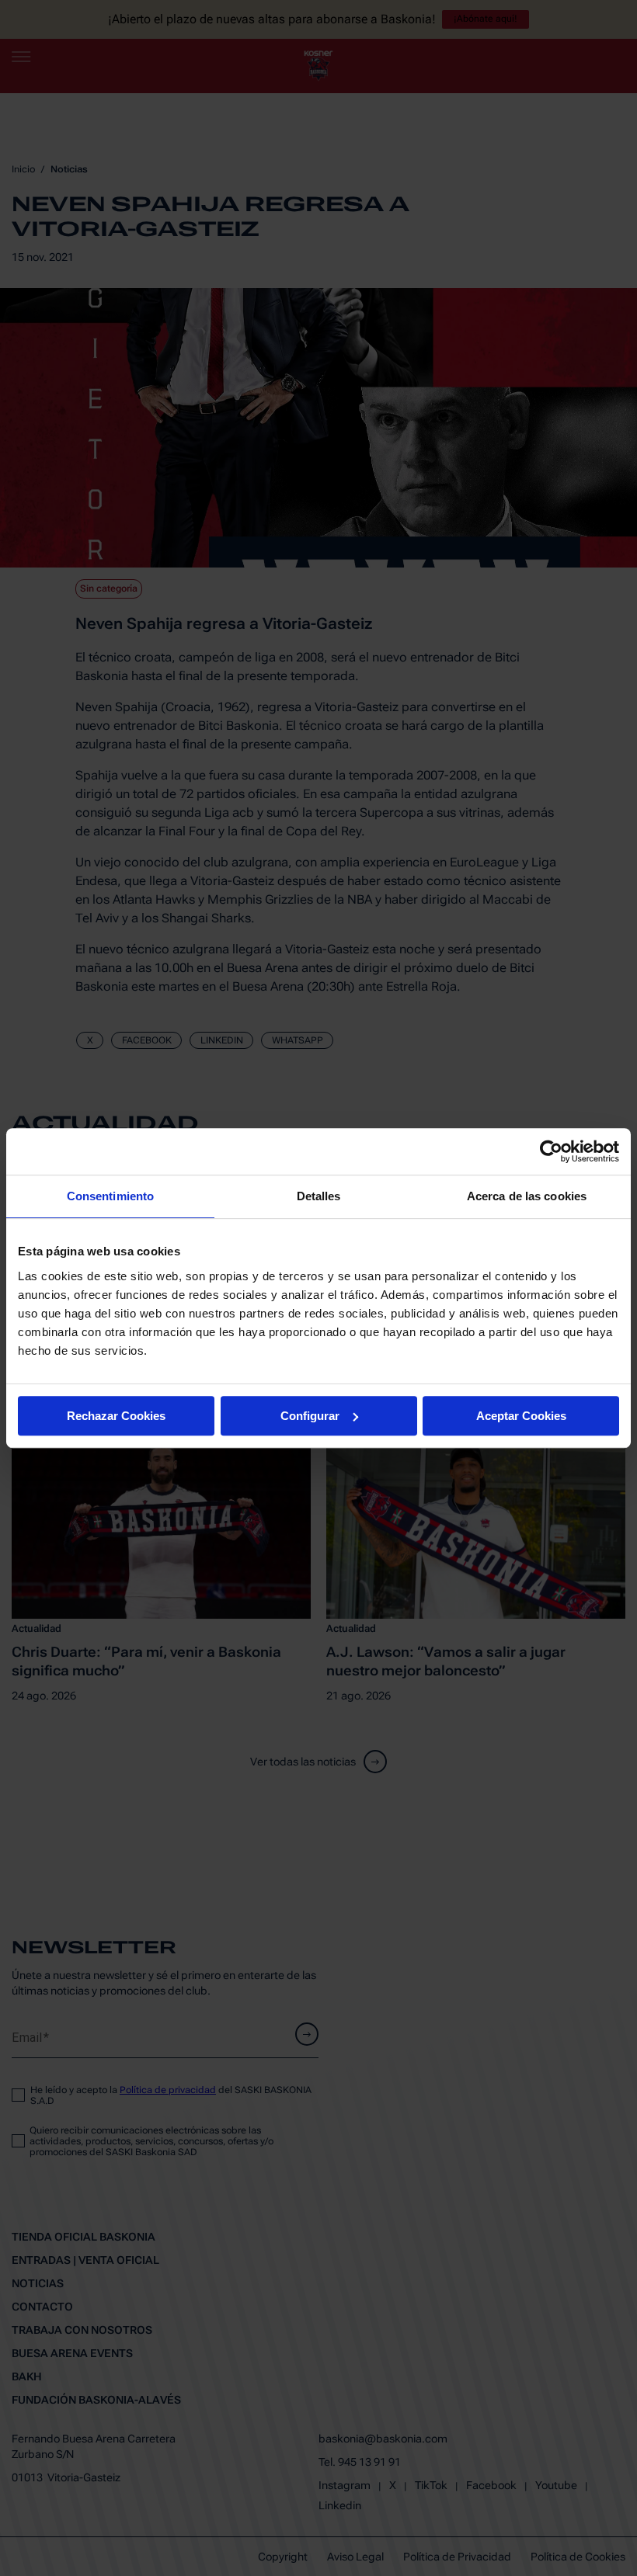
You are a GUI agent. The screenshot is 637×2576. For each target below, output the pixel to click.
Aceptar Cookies (521, 1416)
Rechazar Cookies (116, 1416)
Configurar (310, 1416)
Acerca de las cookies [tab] (527, 1196)
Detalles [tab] (319, 1196)
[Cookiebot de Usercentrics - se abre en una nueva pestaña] (551, 1151)
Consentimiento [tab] (110, 1196)
